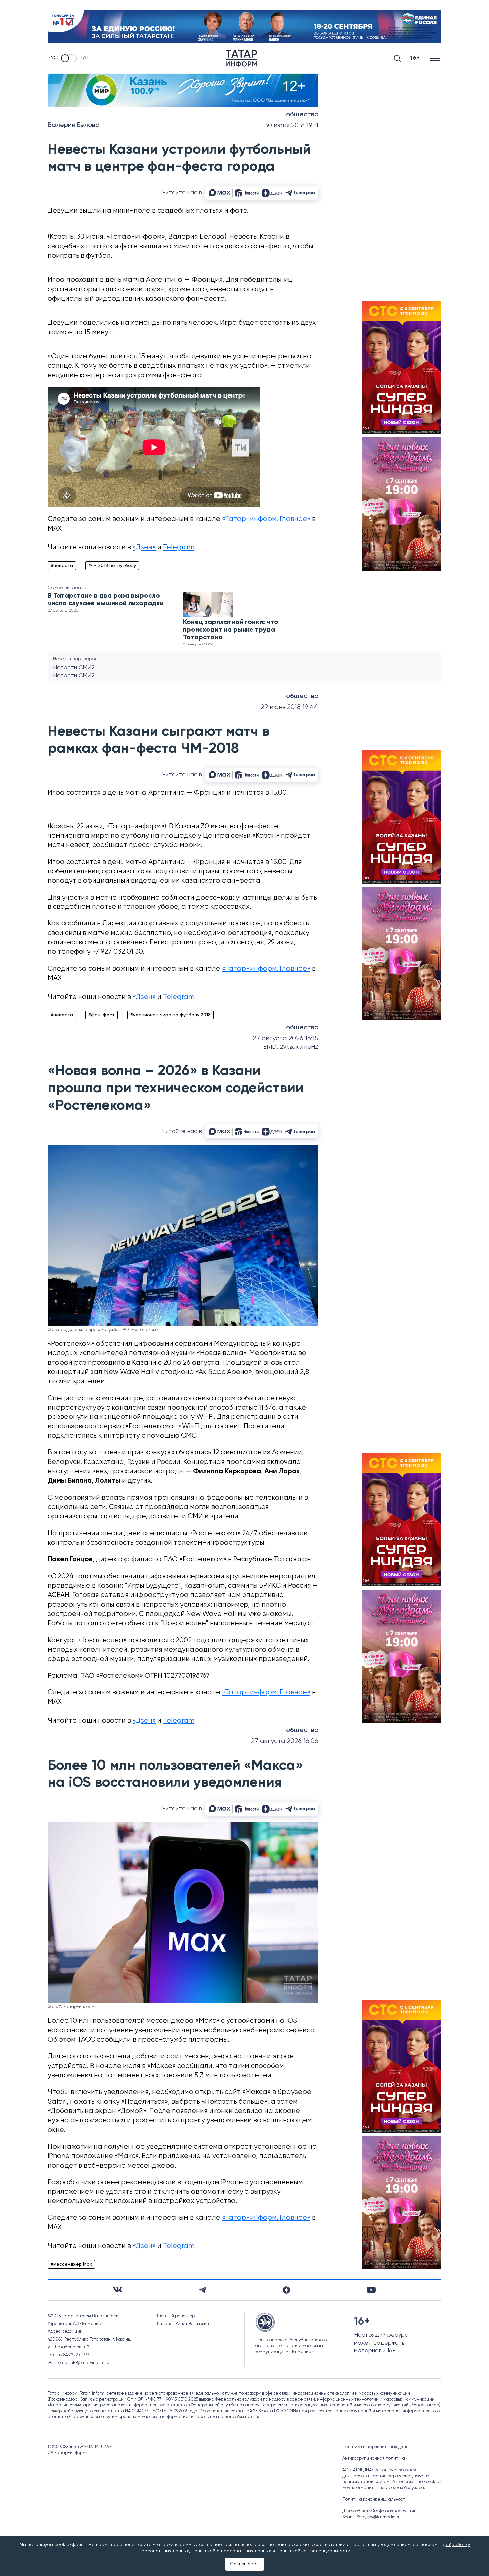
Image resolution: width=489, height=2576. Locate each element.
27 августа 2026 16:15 (286, 1038)
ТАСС (86, 2040)
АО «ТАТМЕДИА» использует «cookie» (379, 2470)
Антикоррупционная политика (374, 2459)
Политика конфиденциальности (375, 2500)
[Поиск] (397, 58)
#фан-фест (102, 1015)
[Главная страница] (242, 58)
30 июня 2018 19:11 (291, 125)
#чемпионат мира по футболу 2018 (170, 1015)
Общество (302, 115)
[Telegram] (202, 2290)
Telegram (179, 547)
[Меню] (436, 58)
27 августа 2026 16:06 (285, 1741)
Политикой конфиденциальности (313, 2551)
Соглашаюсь (245, 2564)
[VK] (118, 2290)
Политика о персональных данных (378, 2447)
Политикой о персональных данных (231, 2551)
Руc (53, 58)
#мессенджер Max (71, 2264)
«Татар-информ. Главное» (266, 519)
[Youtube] (371, 2290)
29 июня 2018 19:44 (290, 707)
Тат (85, 58)
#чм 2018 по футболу (112, 566)
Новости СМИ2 (74, 668)
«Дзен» (144, 547)
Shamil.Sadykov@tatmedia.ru (371, 2517)
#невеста (62, 566)
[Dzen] (286, 2290)
